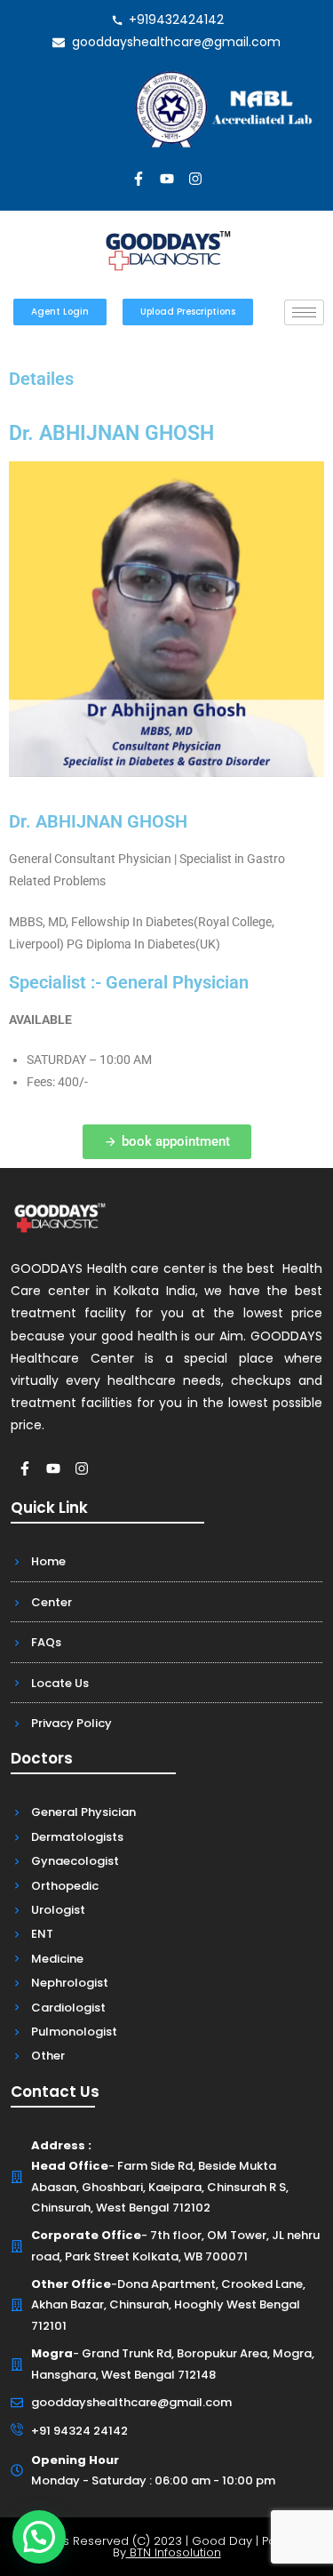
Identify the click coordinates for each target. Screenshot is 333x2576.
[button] (39, 2537)
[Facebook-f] (139, 179)
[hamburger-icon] (304, 312)
